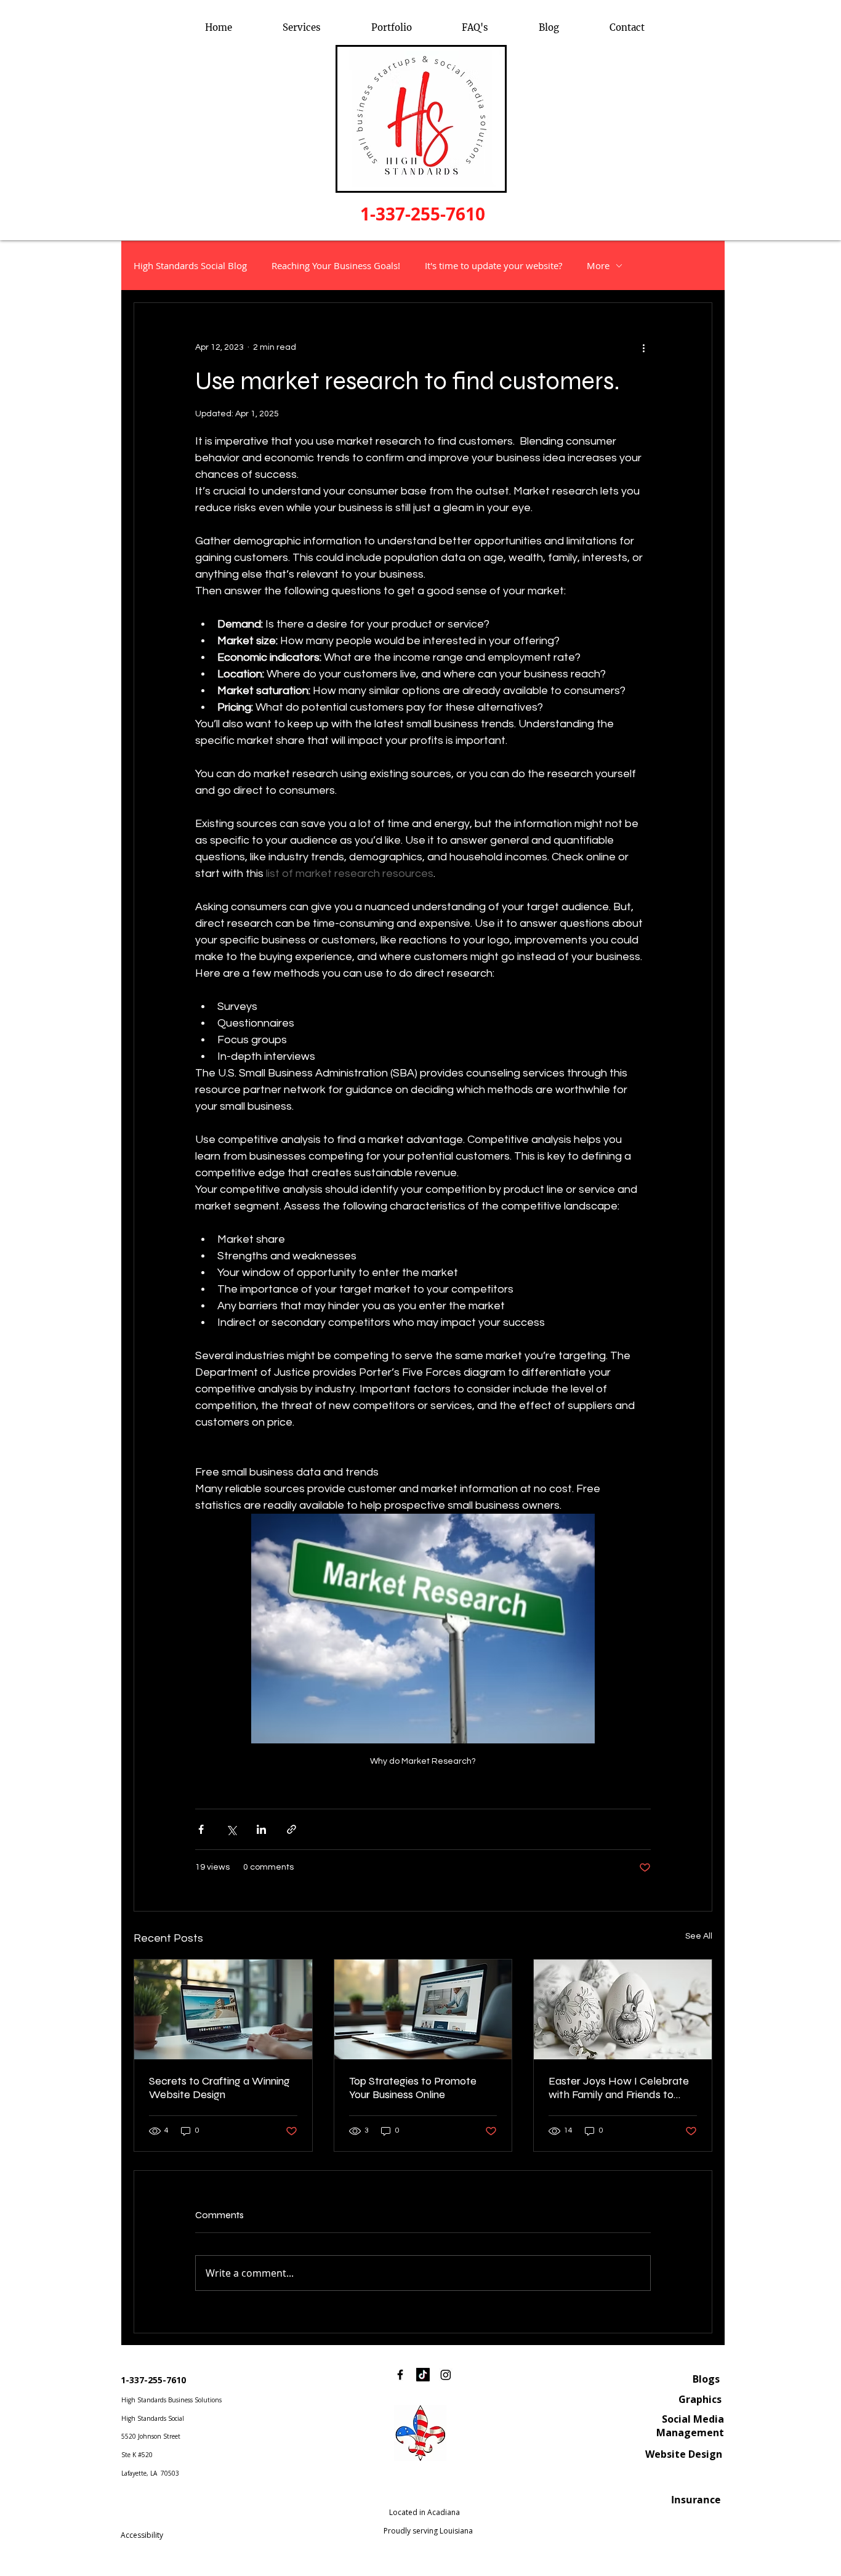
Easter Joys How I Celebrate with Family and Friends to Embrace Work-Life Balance (619, 2088)
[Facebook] (400, 2375)
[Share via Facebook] (201, 1829)
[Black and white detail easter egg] (623, 2009)
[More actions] (643, 347)
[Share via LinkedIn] (261, 1829)
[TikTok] (423, 2375)
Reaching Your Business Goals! (336, 265)
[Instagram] (446, 2375)
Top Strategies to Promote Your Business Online (413, 2088)
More (598, 265)
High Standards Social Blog (190, 265)
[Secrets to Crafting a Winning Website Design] (223, 2009)
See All (699, 1936)
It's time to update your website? (493, 265)
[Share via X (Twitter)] (231, 1829)
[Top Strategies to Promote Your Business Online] (423, 2009)
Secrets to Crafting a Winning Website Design (219, 2088)
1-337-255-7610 (153, 2380)
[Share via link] (292, 1829)
